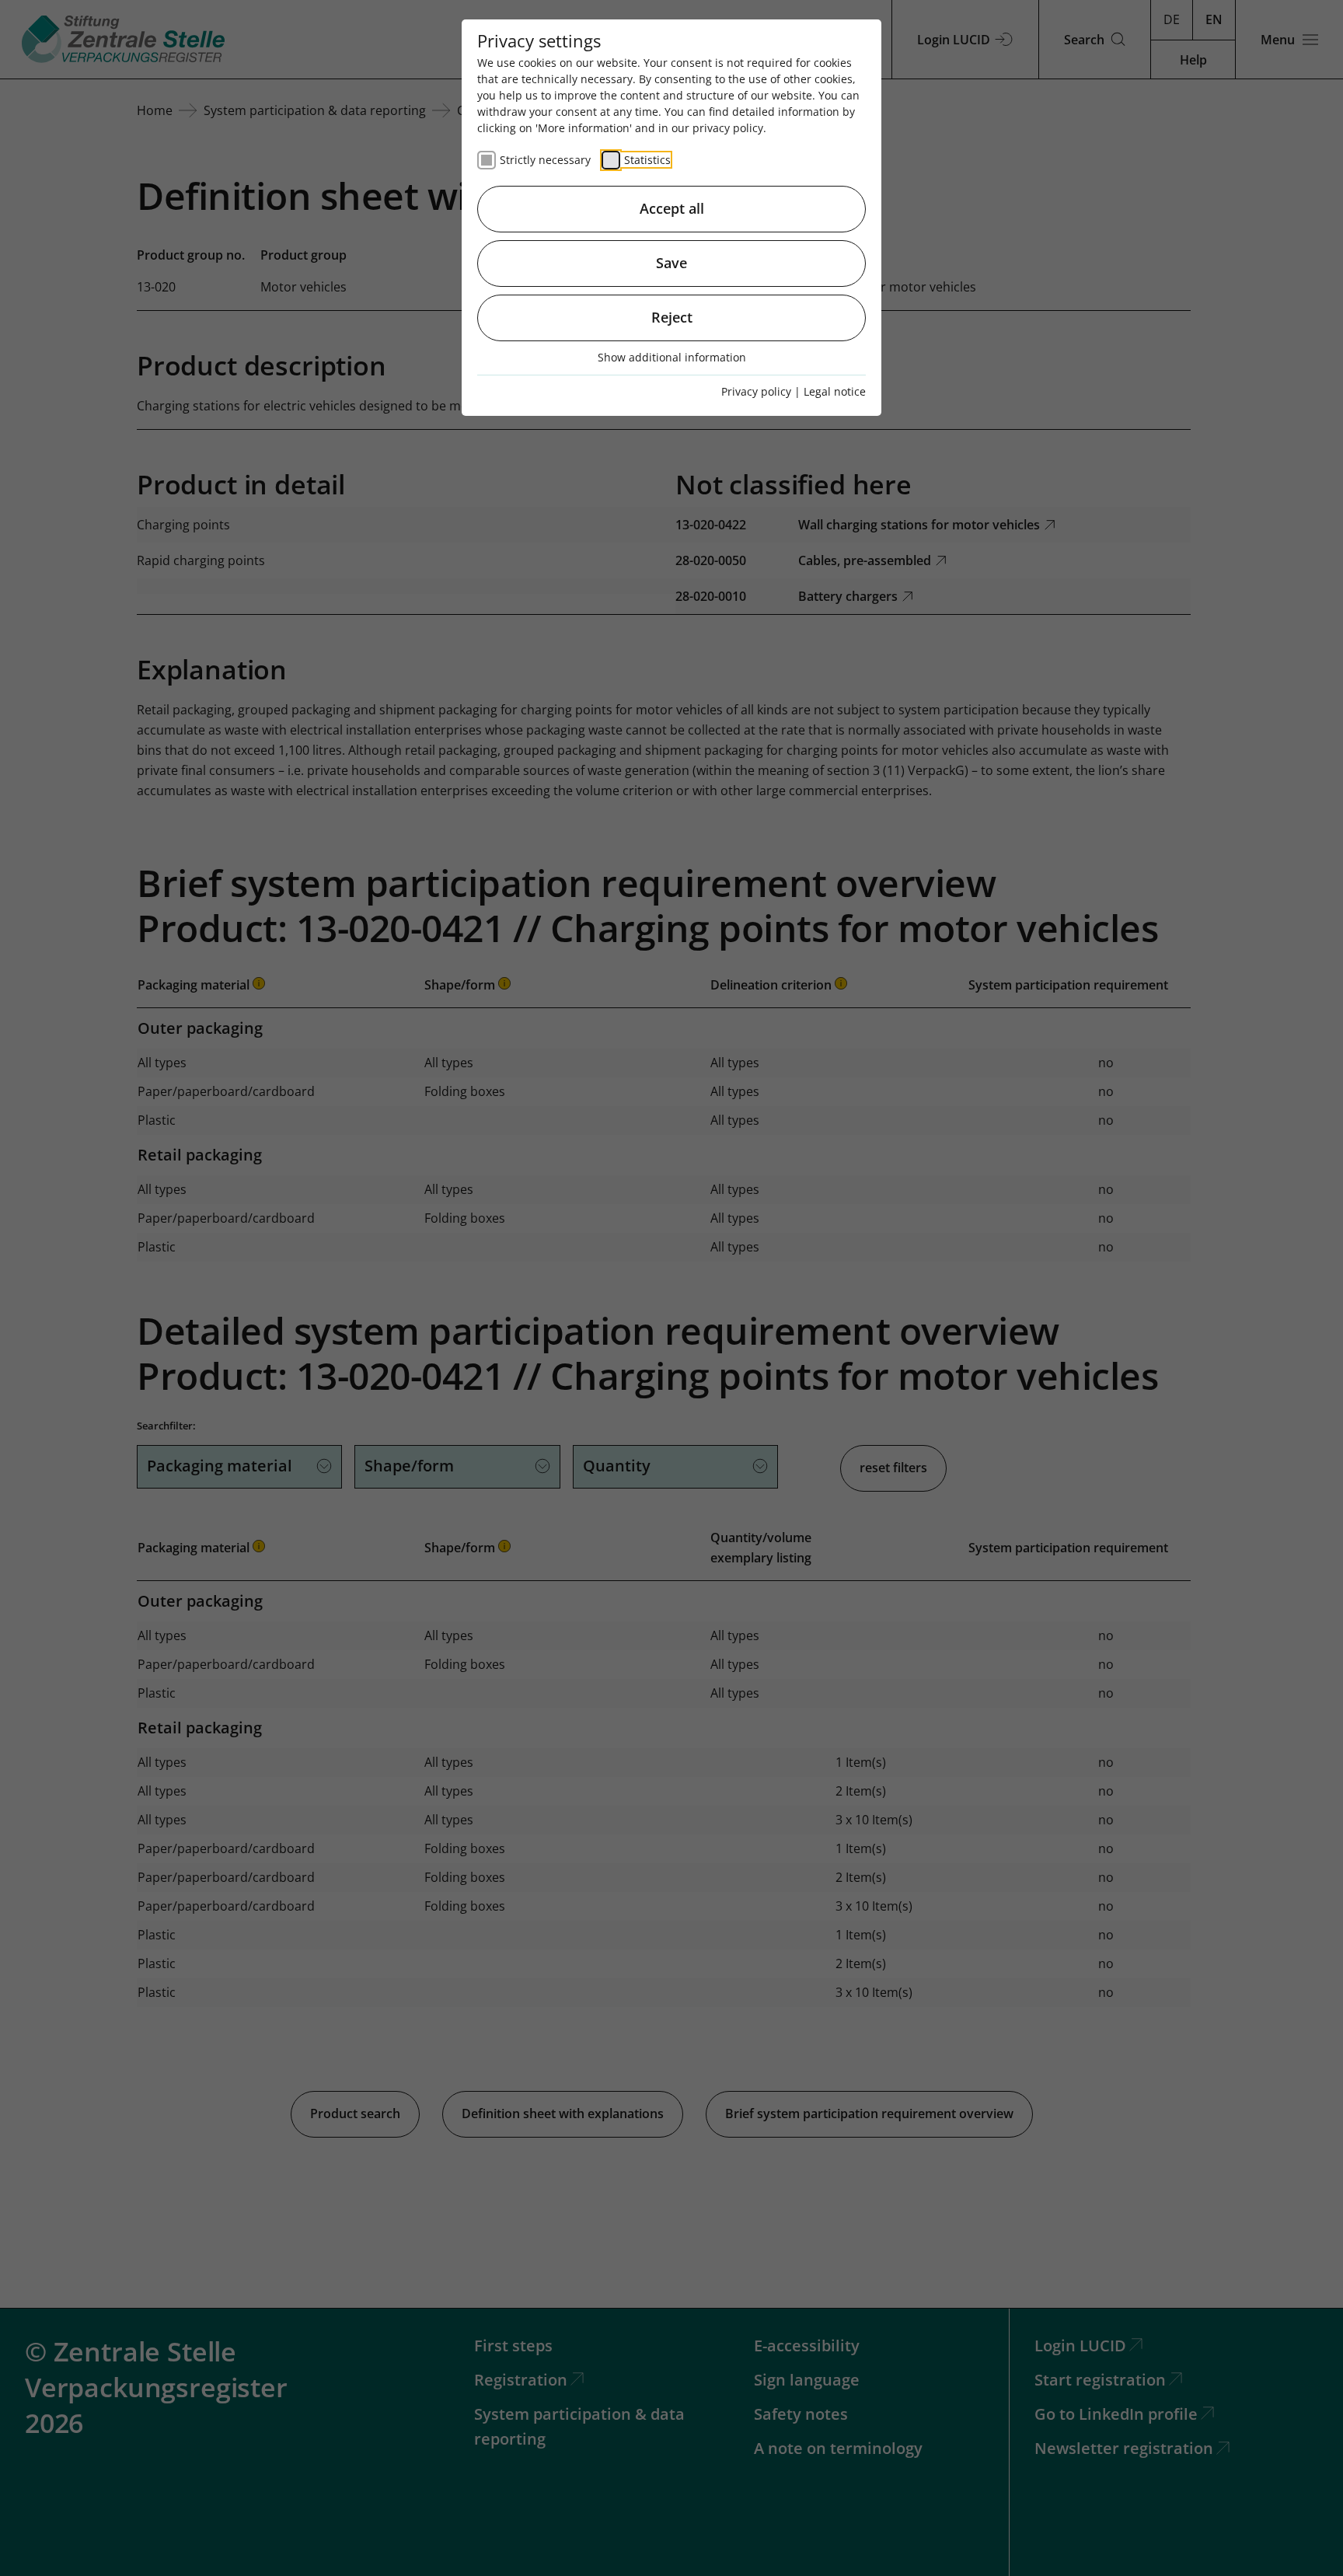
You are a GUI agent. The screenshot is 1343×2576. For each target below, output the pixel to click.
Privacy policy (756, 391)
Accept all (672, 208)
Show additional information (672, 357)
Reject (672, 317)
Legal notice (835, 391)
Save (671, 263)
